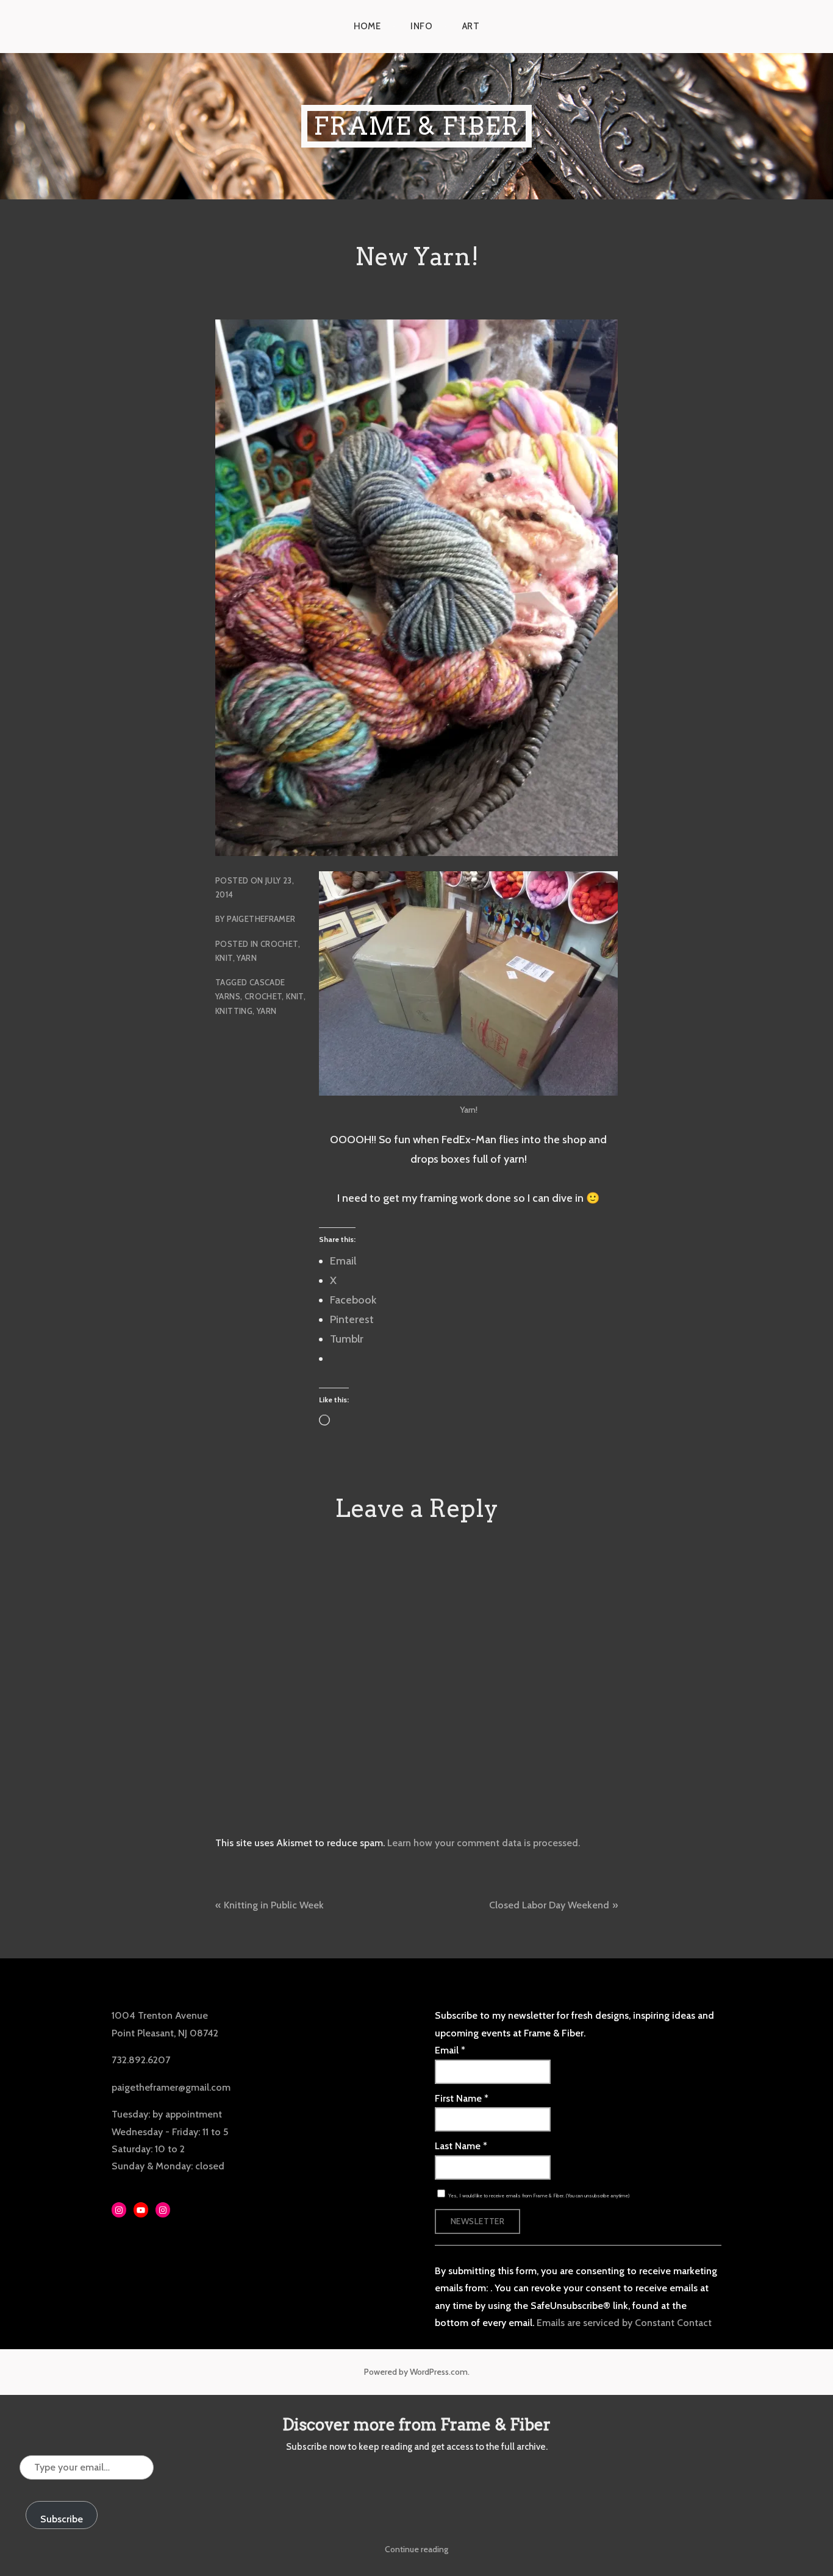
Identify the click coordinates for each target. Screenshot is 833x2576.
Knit (224, 958)
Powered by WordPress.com (416, 2372)
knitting (234, 1011)
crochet (263, 996)
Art (471, 26)
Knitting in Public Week (274, 1905)
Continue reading (416, 2549)
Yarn (247, 958)
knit (295, 996)
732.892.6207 (141, 2060)
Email (450, 2050)
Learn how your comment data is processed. (484, 1843)
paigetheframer (261, 919)
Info (421, 26)
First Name (462, 2098)
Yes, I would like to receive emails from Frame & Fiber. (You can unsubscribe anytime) (538, 2196)
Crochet (279, 944)
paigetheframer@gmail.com (171, 2087)
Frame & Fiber (416, 126)
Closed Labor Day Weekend (549, 1905)
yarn (267, 1011)
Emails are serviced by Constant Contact (624, 2323)
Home (367, 26)
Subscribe (62, 2519)
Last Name (461, 2146)
